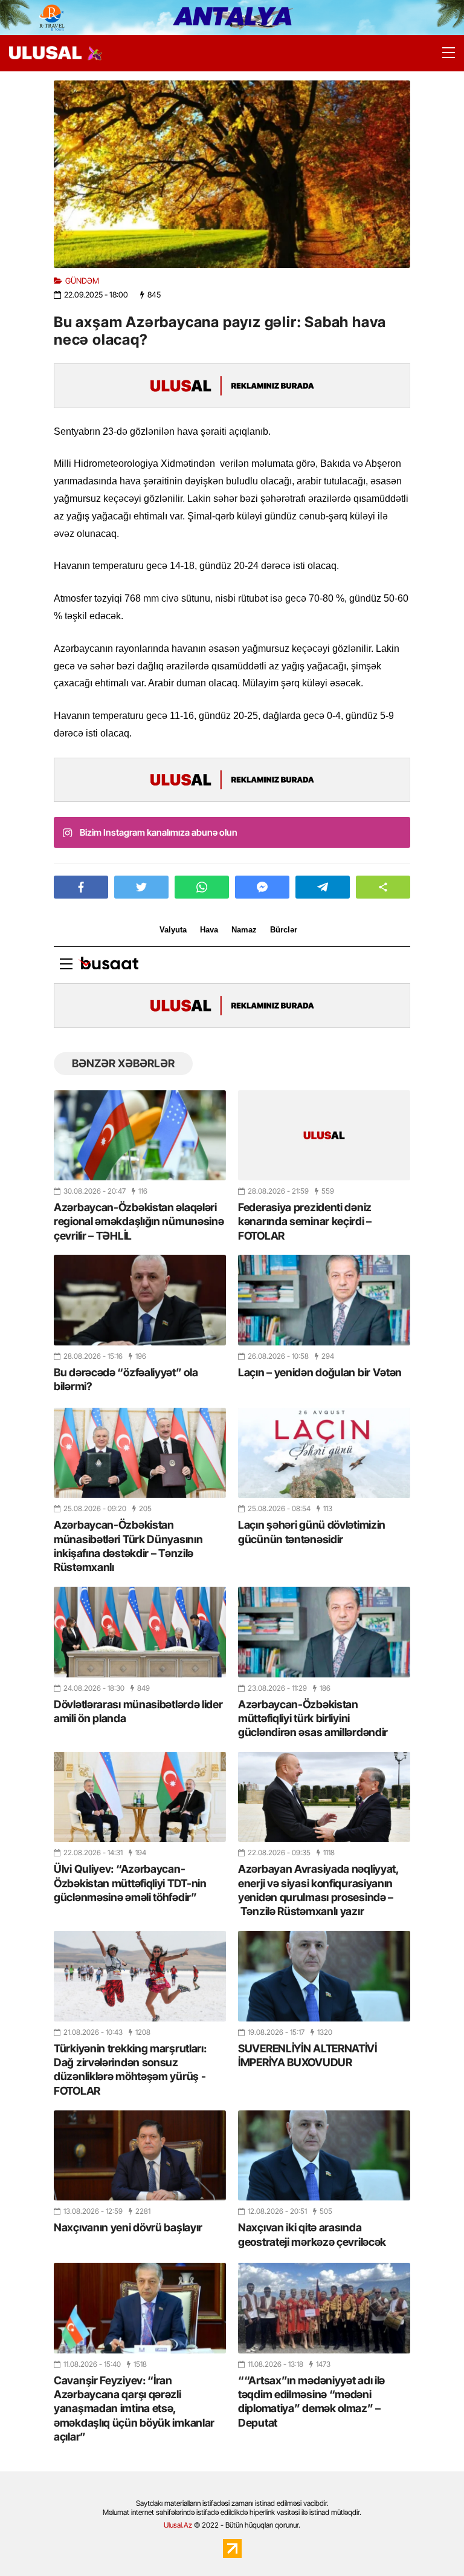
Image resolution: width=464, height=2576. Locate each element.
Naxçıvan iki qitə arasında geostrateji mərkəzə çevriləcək (312, 2234)
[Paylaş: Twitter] (141, 887)
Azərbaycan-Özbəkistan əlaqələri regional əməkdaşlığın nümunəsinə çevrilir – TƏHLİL (139, 1221)
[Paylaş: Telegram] (323, 887)
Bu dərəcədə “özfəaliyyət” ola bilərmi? (126, 1379)
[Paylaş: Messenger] (262, 887)
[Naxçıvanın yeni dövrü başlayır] (140, 2155)
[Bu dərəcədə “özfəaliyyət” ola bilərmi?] (140, 1300)
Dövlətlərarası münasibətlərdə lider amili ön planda (138, 1711)
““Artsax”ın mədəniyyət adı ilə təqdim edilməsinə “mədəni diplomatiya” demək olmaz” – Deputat (311, 2402)
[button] (383, 887)
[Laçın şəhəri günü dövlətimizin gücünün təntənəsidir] (324, 1453)
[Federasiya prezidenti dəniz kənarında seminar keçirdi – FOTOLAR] (324, 1135)
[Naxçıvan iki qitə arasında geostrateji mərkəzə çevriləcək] (324, 2155)
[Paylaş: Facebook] (81, 887)
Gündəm (82, 281)
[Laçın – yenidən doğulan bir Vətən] (324, 1300)
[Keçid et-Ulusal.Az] (45, 53)
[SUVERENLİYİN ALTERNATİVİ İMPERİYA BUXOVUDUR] (324, 1976)
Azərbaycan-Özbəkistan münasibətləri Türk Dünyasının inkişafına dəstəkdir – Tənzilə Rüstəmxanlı (128, 1546)
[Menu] (443, 53)
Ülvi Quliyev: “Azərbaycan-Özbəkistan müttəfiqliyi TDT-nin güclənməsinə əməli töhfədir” (130, 1883)
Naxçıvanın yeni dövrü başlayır (128, 2227)
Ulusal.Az (178, 2525)
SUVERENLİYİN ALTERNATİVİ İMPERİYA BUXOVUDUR (308, 2055)
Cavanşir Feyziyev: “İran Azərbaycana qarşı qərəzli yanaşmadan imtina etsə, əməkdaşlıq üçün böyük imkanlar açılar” (134, 2409)
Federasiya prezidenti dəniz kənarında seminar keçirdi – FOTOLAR (305, 1221)
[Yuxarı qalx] (430, 2542)
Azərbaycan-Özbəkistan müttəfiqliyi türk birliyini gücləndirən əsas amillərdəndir (313, 1719)
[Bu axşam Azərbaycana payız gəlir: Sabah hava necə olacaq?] (232, 174)
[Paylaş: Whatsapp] (202, 887)
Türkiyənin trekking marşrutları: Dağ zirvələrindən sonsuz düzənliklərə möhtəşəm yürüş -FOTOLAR (130, 2070)
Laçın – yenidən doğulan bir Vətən (320, 1372)
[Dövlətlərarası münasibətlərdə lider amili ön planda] (140, 1632)
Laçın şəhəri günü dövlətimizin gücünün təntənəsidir (312, 1532)
